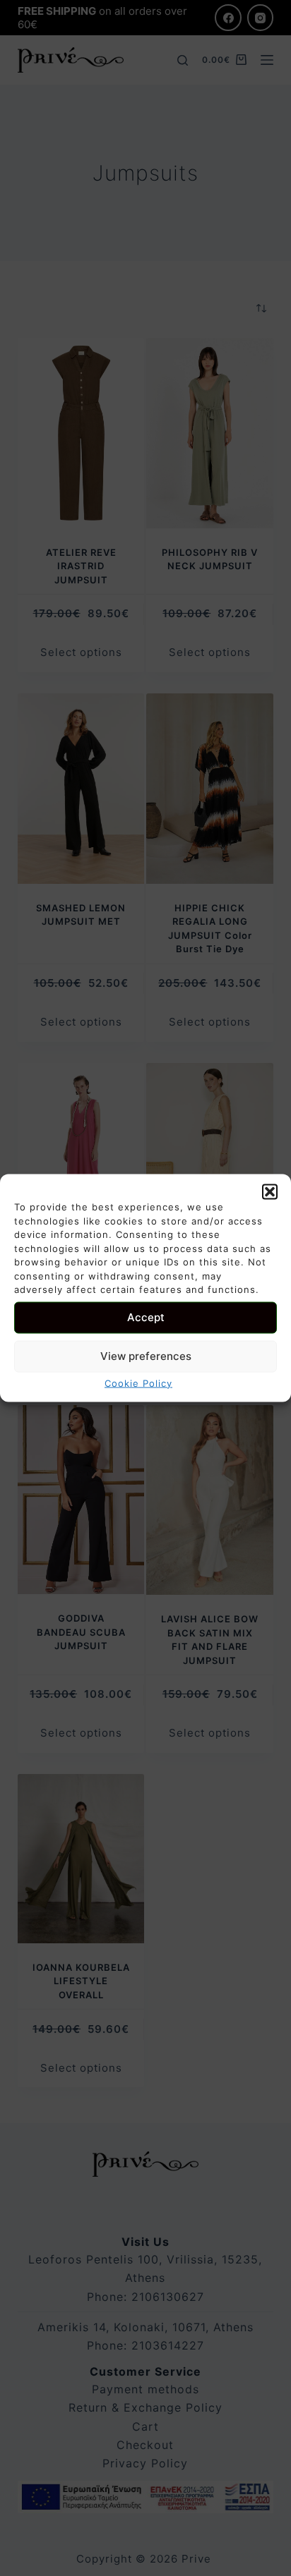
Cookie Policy (138, 1383)
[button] (270, 1192)
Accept (146, 1317)
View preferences (146, 1356)
